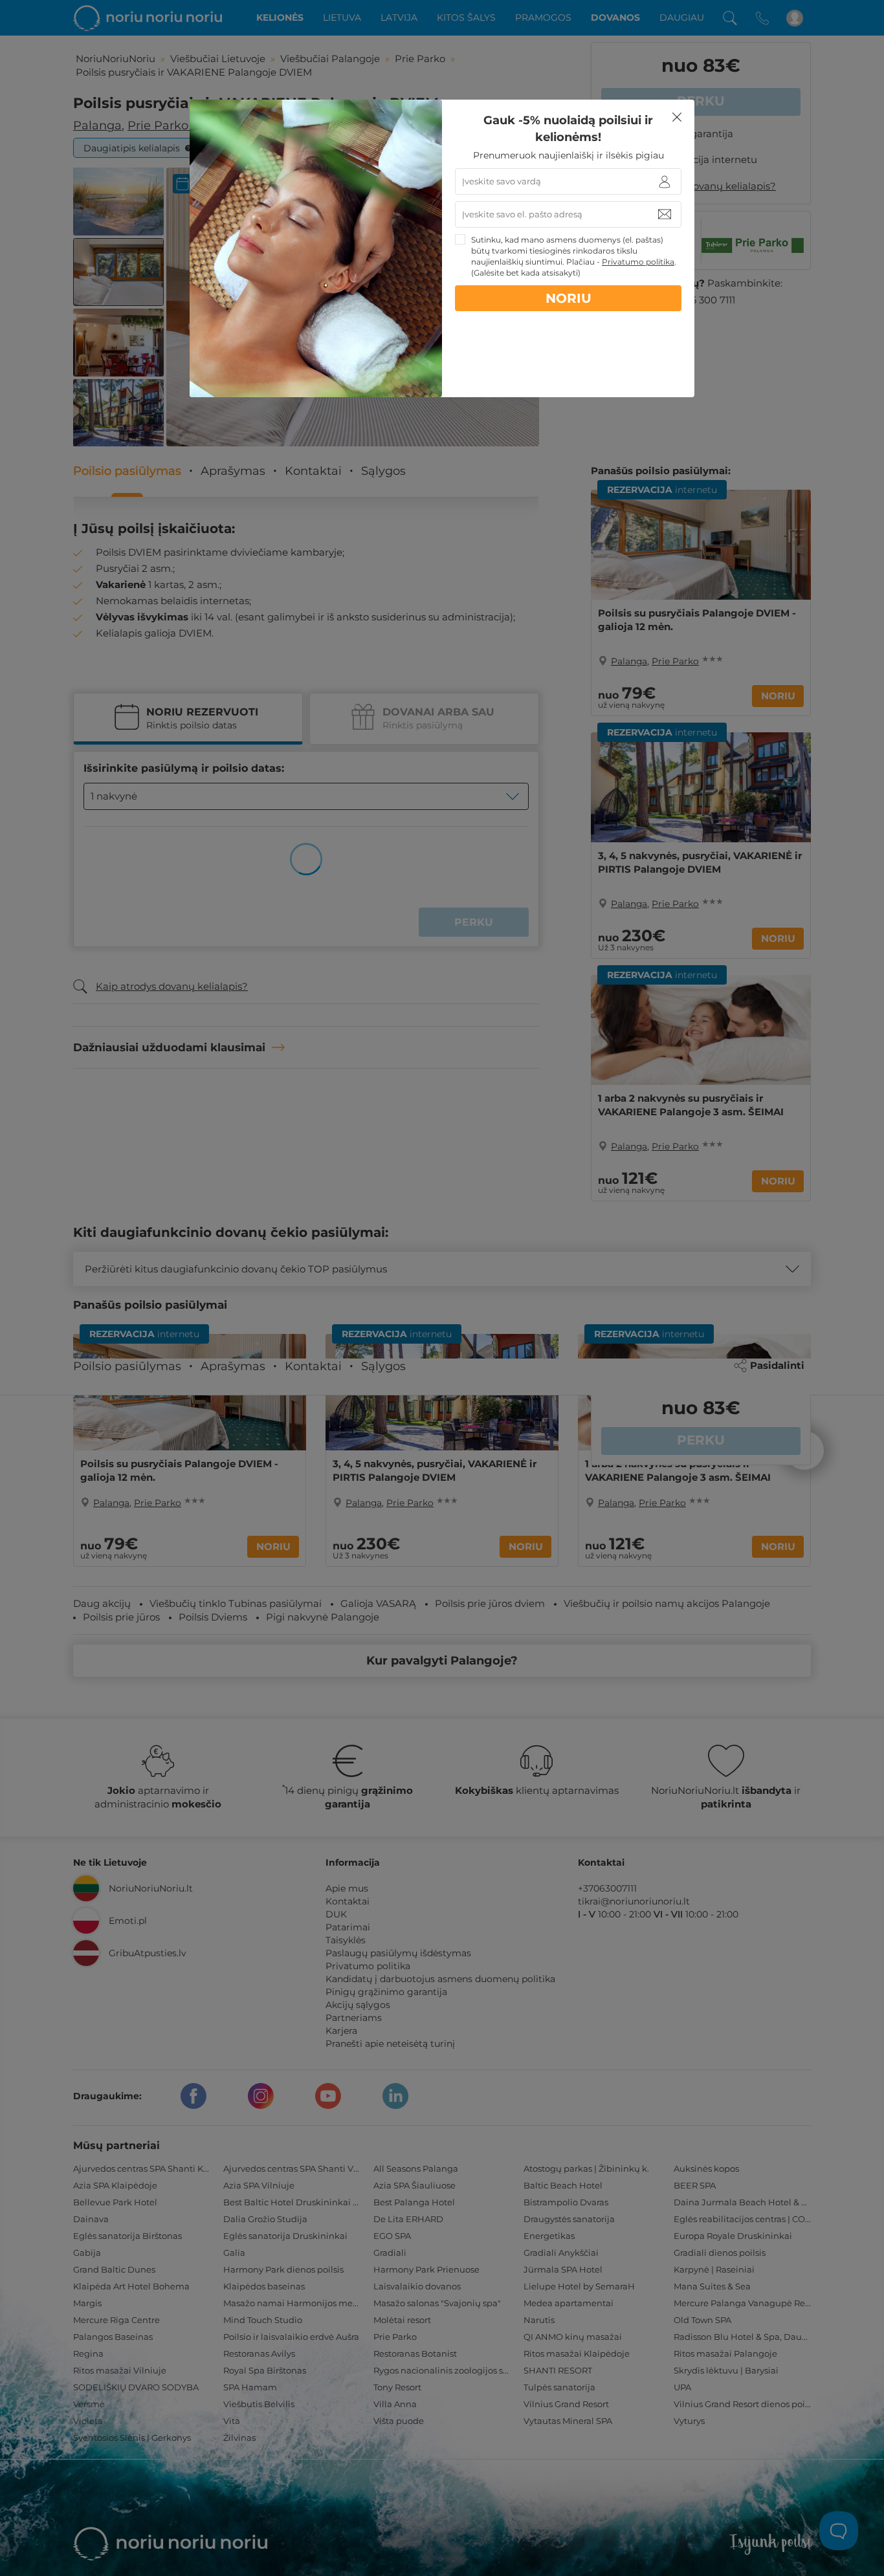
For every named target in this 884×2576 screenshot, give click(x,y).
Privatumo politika (638, 262)
